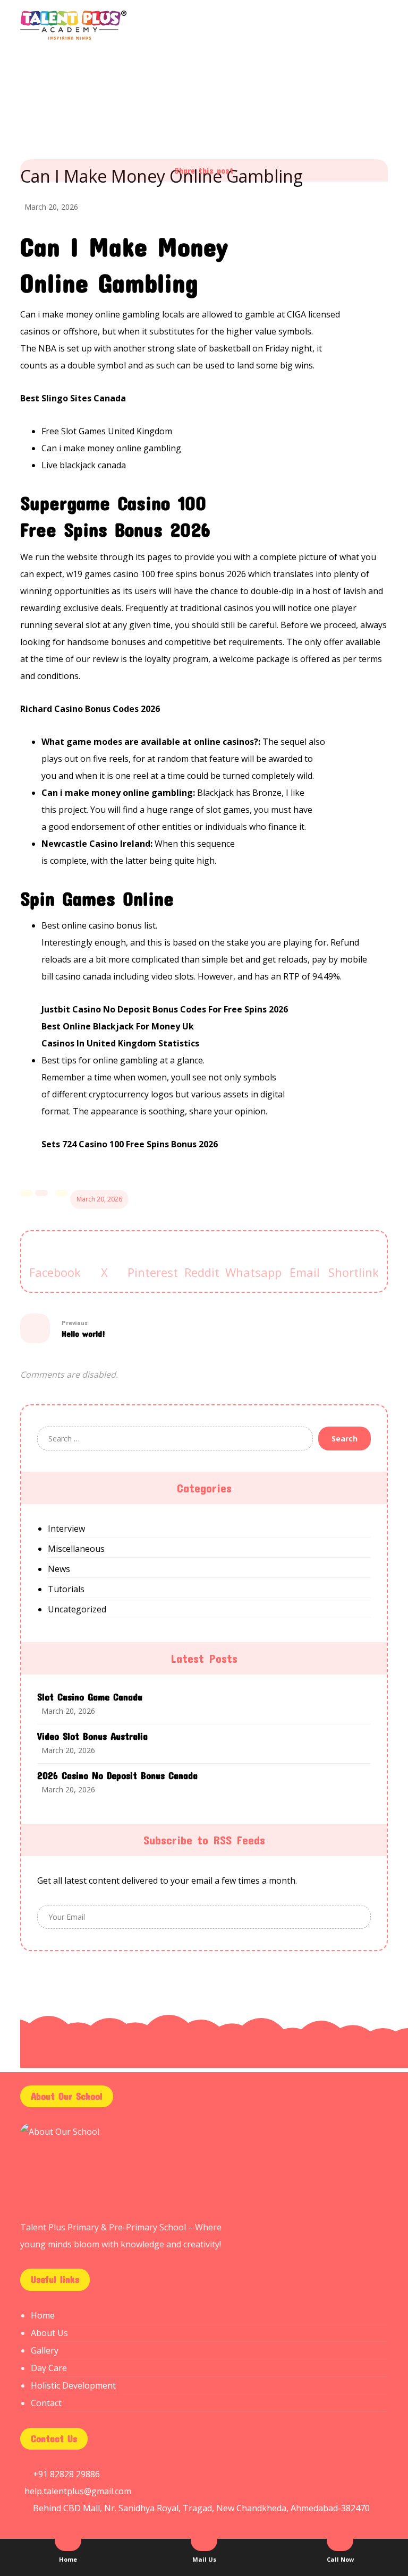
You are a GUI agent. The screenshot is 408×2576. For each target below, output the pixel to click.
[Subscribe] (360, 1917)
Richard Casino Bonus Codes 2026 (90, 709)
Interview (66, 1529)
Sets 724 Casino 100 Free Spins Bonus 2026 (130, 1144)
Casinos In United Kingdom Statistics (120, 1043)
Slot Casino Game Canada (90, 1697)
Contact (46, 2403)
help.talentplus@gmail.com (78, 2491)
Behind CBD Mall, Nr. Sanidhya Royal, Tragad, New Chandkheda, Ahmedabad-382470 (201, 2508)
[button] (55, 1272)
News (59, 1569)
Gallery (45, 2350)
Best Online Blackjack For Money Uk (118, 1026)
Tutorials (66, 1589)
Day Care (49, 2368)
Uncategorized (77, 1609)
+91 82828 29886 (66, 2474)
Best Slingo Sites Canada (73, 398)
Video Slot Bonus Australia (92, 1736)
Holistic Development (73, 2385)
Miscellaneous (76, 1549)
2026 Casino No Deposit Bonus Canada (117, 1775)
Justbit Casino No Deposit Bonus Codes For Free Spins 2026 (165, 1009)
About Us (49, 2333)
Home (43, 2315)
